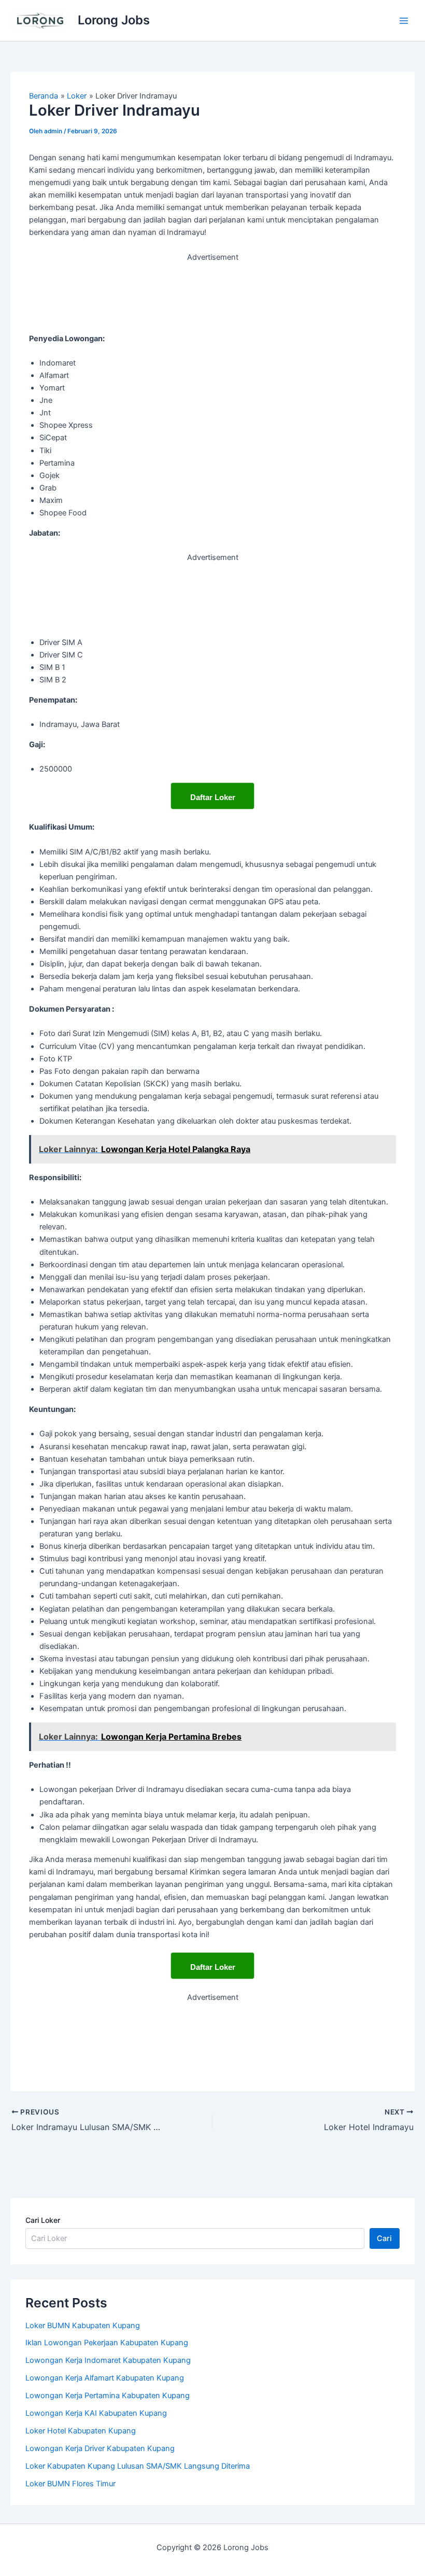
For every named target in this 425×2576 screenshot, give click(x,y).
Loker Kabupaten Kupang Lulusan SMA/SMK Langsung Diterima (138, 2466)
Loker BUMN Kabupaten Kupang (83, 2326)
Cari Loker (43, 2220)
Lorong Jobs (114, 20)
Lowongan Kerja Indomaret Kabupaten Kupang (108, 2360)
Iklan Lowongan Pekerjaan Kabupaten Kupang (107, 2343)
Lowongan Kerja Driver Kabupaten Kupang (100, 2448)
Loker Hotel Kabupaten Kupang (81, 2431)
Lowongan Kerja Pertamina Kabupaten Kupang (108, 2396)
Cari (384, 2238)
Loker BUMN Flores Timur (70, 2484)
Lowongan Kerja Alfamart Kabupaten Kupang (105, 2378)
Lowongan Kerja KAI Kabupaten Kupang (96, 2413)
